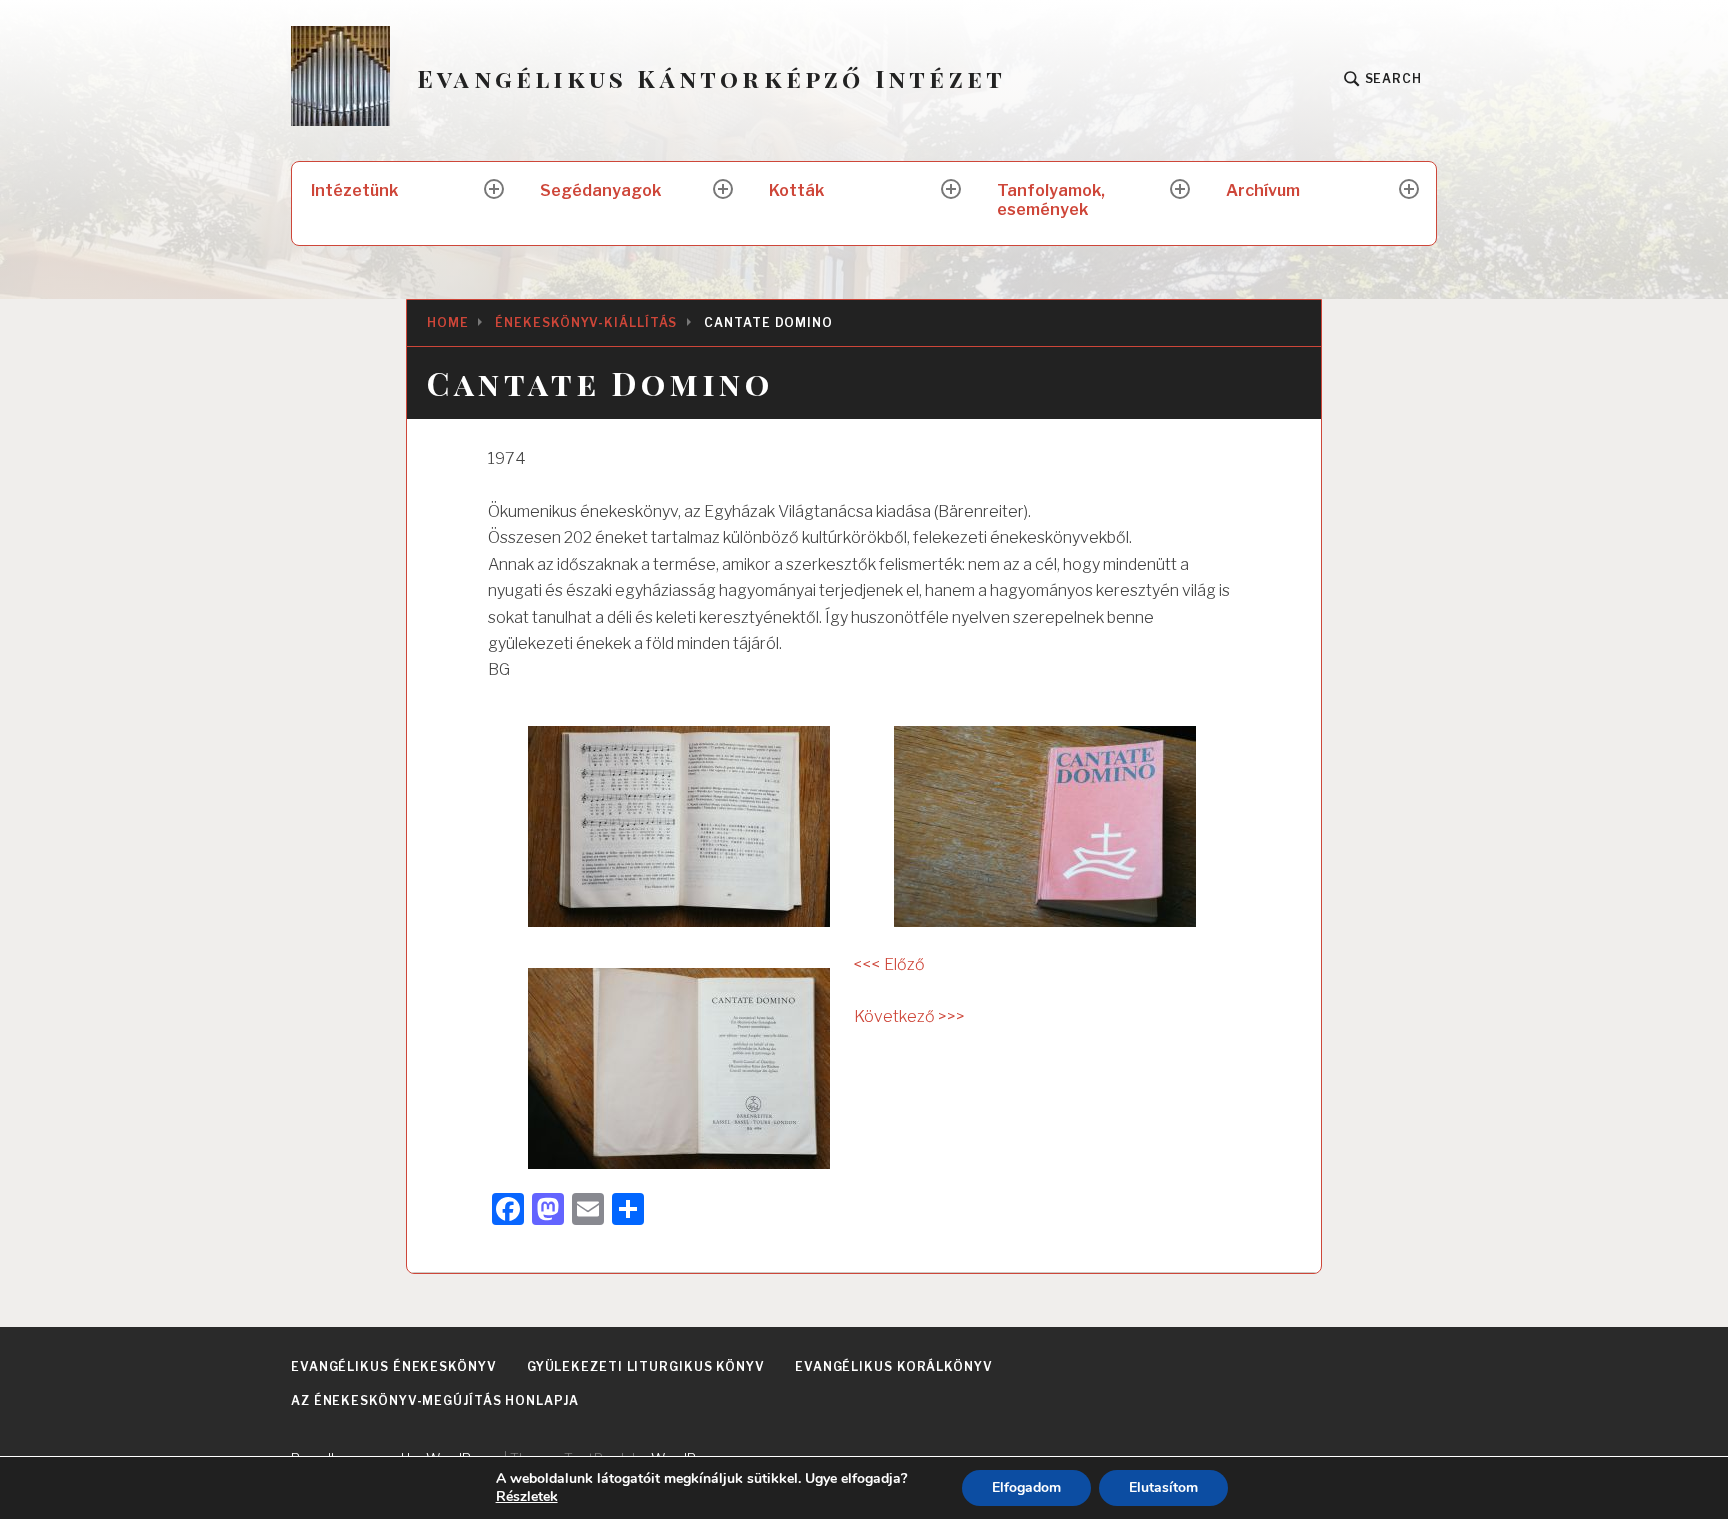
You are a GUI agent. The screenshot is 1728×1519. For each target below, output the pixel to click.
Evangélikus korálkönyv (894, 1366)
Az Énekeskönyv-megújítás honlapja (435, 1400)
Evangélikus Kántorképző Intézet (711, 78)
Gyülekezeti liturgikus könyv (646, 1366)
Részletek (527, 1497)
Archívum (1263, 190)
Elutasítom (1163, 1487)
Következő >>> (909, 1016)
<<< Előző (889, 964)
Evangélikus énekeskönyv (394, 1366)
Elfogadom (1026, 1487)
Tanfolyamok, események (1051, 200)
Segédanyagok (600, 190)
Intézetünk (354, 190)
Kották (796, 190)
